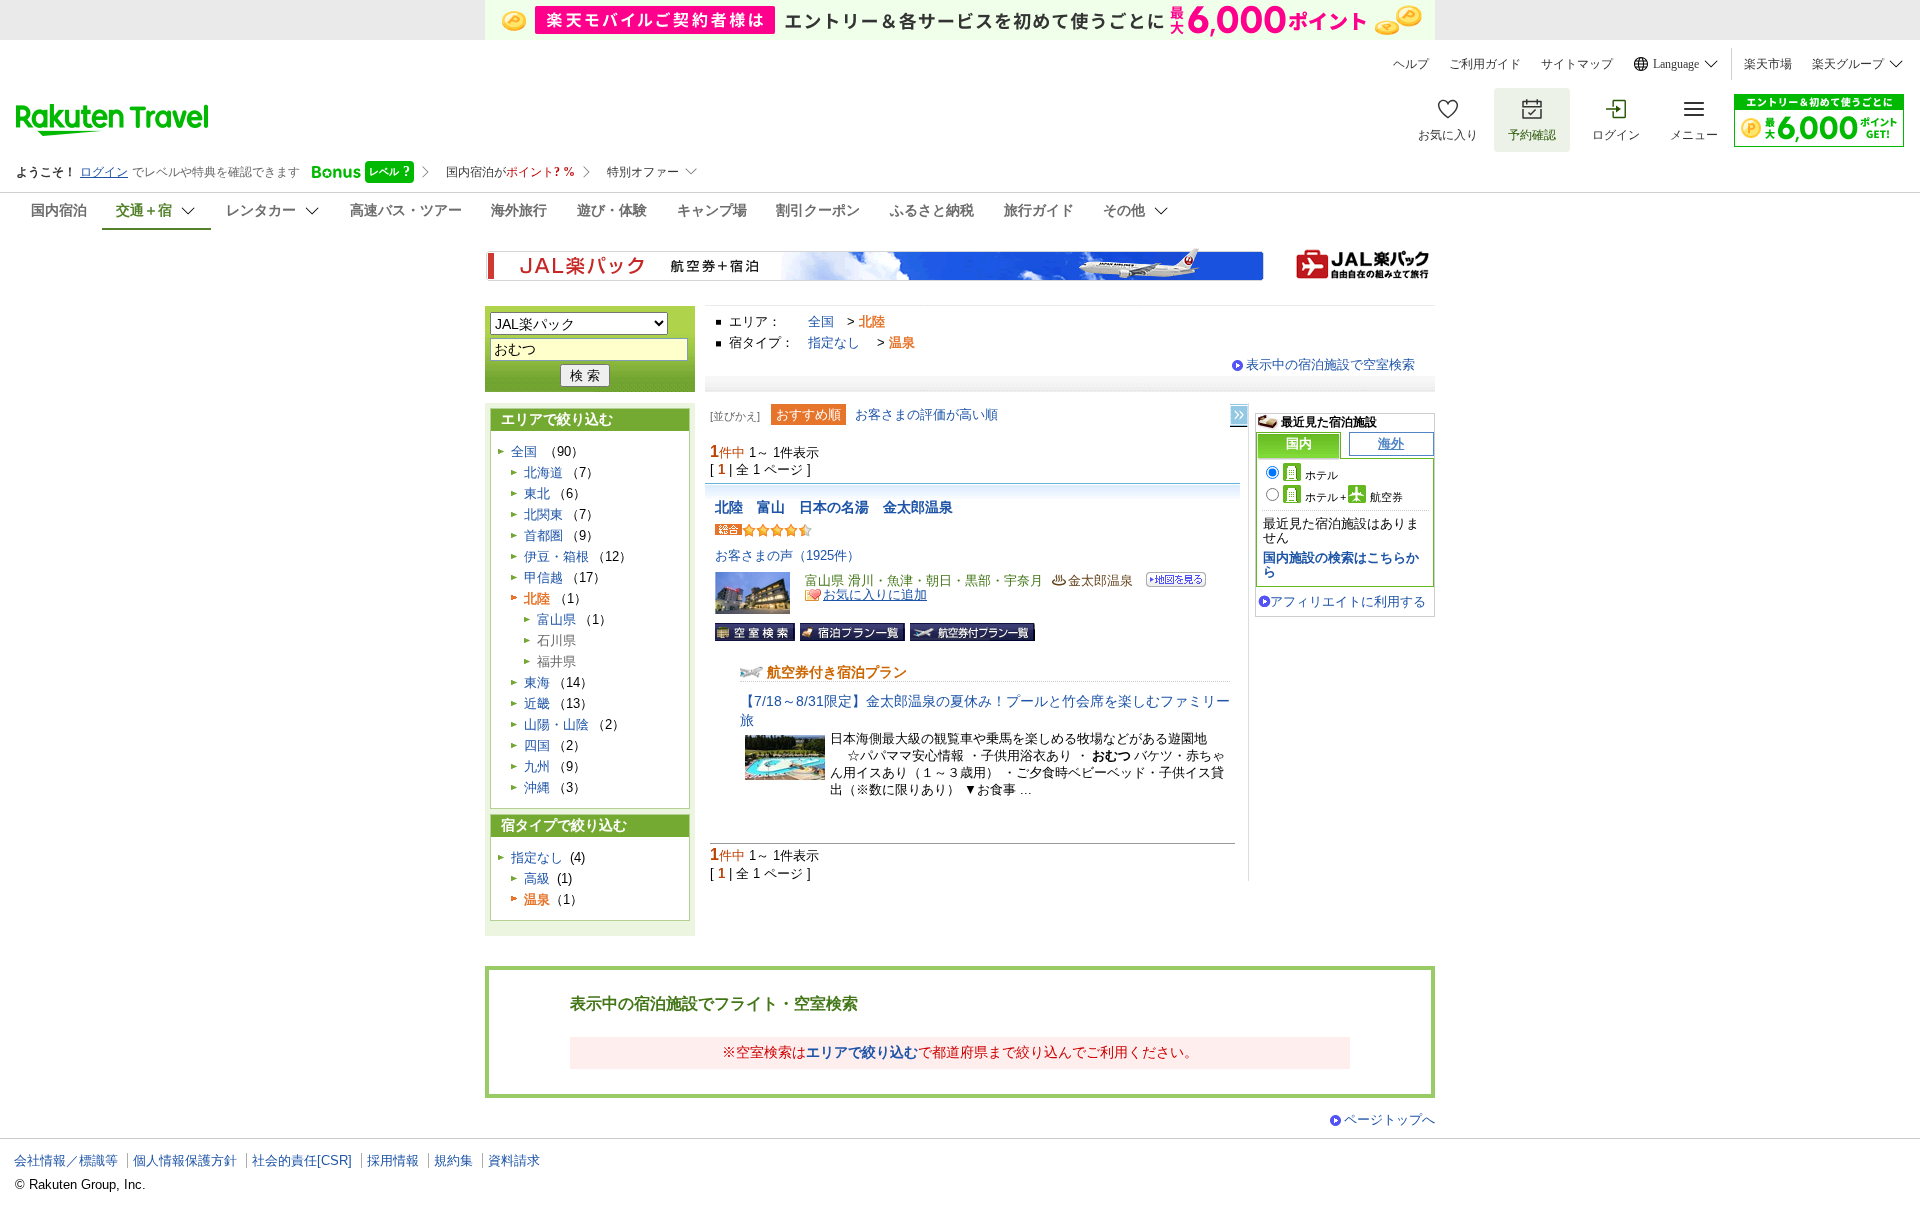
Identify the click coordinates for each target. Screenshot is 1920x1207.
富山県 (556, 619)
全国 (821, 321)
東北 (537, 493)
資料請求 (514, 1160)
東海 (537, 682)
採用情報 (393, 1160)
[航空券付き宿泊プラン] (972, 632)
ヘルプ (1411, 64)
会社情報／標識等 (66, 1160)
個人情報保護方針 (185, 1160)
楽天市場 (1768, 64)
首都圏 (543, 535)
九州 (537, 766)
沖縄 (537, 787)
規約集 (453, 1160)
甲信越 (543, 577)
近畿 (537, 703)
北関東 (543, 514)
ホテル (1321, 475)
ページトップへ (1389, 1119)
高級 (537, 878)
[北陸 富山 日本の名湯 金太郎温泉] (1169, 582)
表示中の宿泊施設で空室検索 (1330, 364)
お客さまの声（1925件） (787, 555)
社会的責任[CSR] (302, 1160)
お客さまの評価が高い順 (926, 414)
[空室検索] (755, 632)
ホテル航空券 (1354, 497)
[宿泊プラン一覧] (852, 632)
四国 (537, 745)
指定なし (834, 342)
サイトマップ (1577, 64)
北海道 (543, 472)
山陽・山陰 (556, 724)
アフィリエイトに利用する (1348, 601)
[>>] (1240, 415)
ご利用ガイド (1485, 64)
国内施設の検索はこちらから (1341, 564)
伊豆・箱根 (556, 556)
